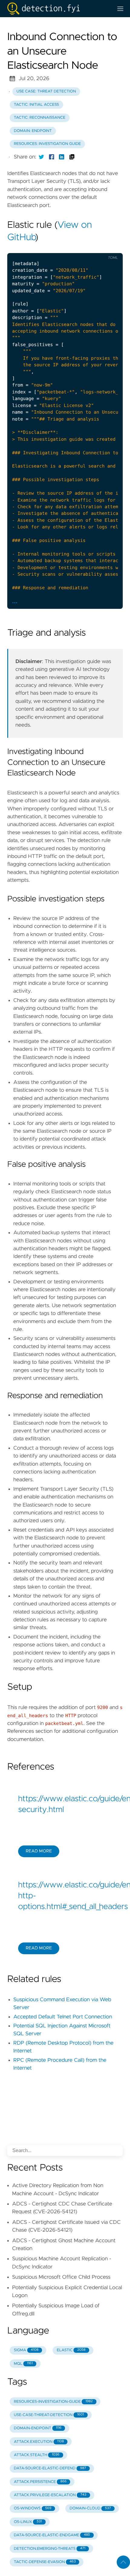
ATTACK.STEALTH (37, 2455)
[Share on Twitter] (41, 157)
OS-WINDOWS (33, 2508)
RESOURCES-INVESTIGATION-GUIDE (53, 2402)
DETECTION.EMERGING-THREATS (50, 2549)
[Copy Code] (73, 248)
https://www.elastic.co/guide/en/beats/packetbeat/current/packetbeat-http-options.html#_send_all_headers (65, 1896)
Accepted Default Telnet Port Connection (63, 2017)
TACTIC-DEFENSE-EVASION (45, 2562)
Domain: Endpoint (33, 131)
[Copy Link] (72, 157)
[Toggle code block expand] (110, 248)
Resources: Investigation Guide (47, 144)
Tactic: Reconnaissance (40, 118)
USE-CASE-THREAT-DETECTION (49, 2415)
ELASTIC (71, 2350)
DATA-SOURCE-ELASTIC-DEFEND (50, 2468)
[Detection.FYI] (58, 9)
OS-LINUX (28, 2522)
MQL (23, 2364)
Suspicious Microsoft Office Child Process (61, 2277)
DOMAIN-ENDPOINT (38, 2428)
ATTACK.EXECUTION (39, 2442)
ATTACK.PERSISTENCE (40, 2482)
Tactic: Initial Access (36, 105)
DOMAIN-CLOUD (90, 2508)
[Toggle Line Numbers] (85, 248)
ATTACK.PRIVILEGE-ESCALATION (50, 2495)
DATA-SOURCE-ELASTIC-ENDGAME (52, 2535)
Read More (39, 1851)
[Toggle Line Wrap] (98, 248)
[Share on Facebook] (52, 157)
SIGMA (26, 2350)
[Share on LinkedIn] (62, 157)
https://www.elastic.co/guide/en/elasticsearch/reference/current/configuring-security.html (65, 1804)
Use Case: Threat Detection (46, 91)
